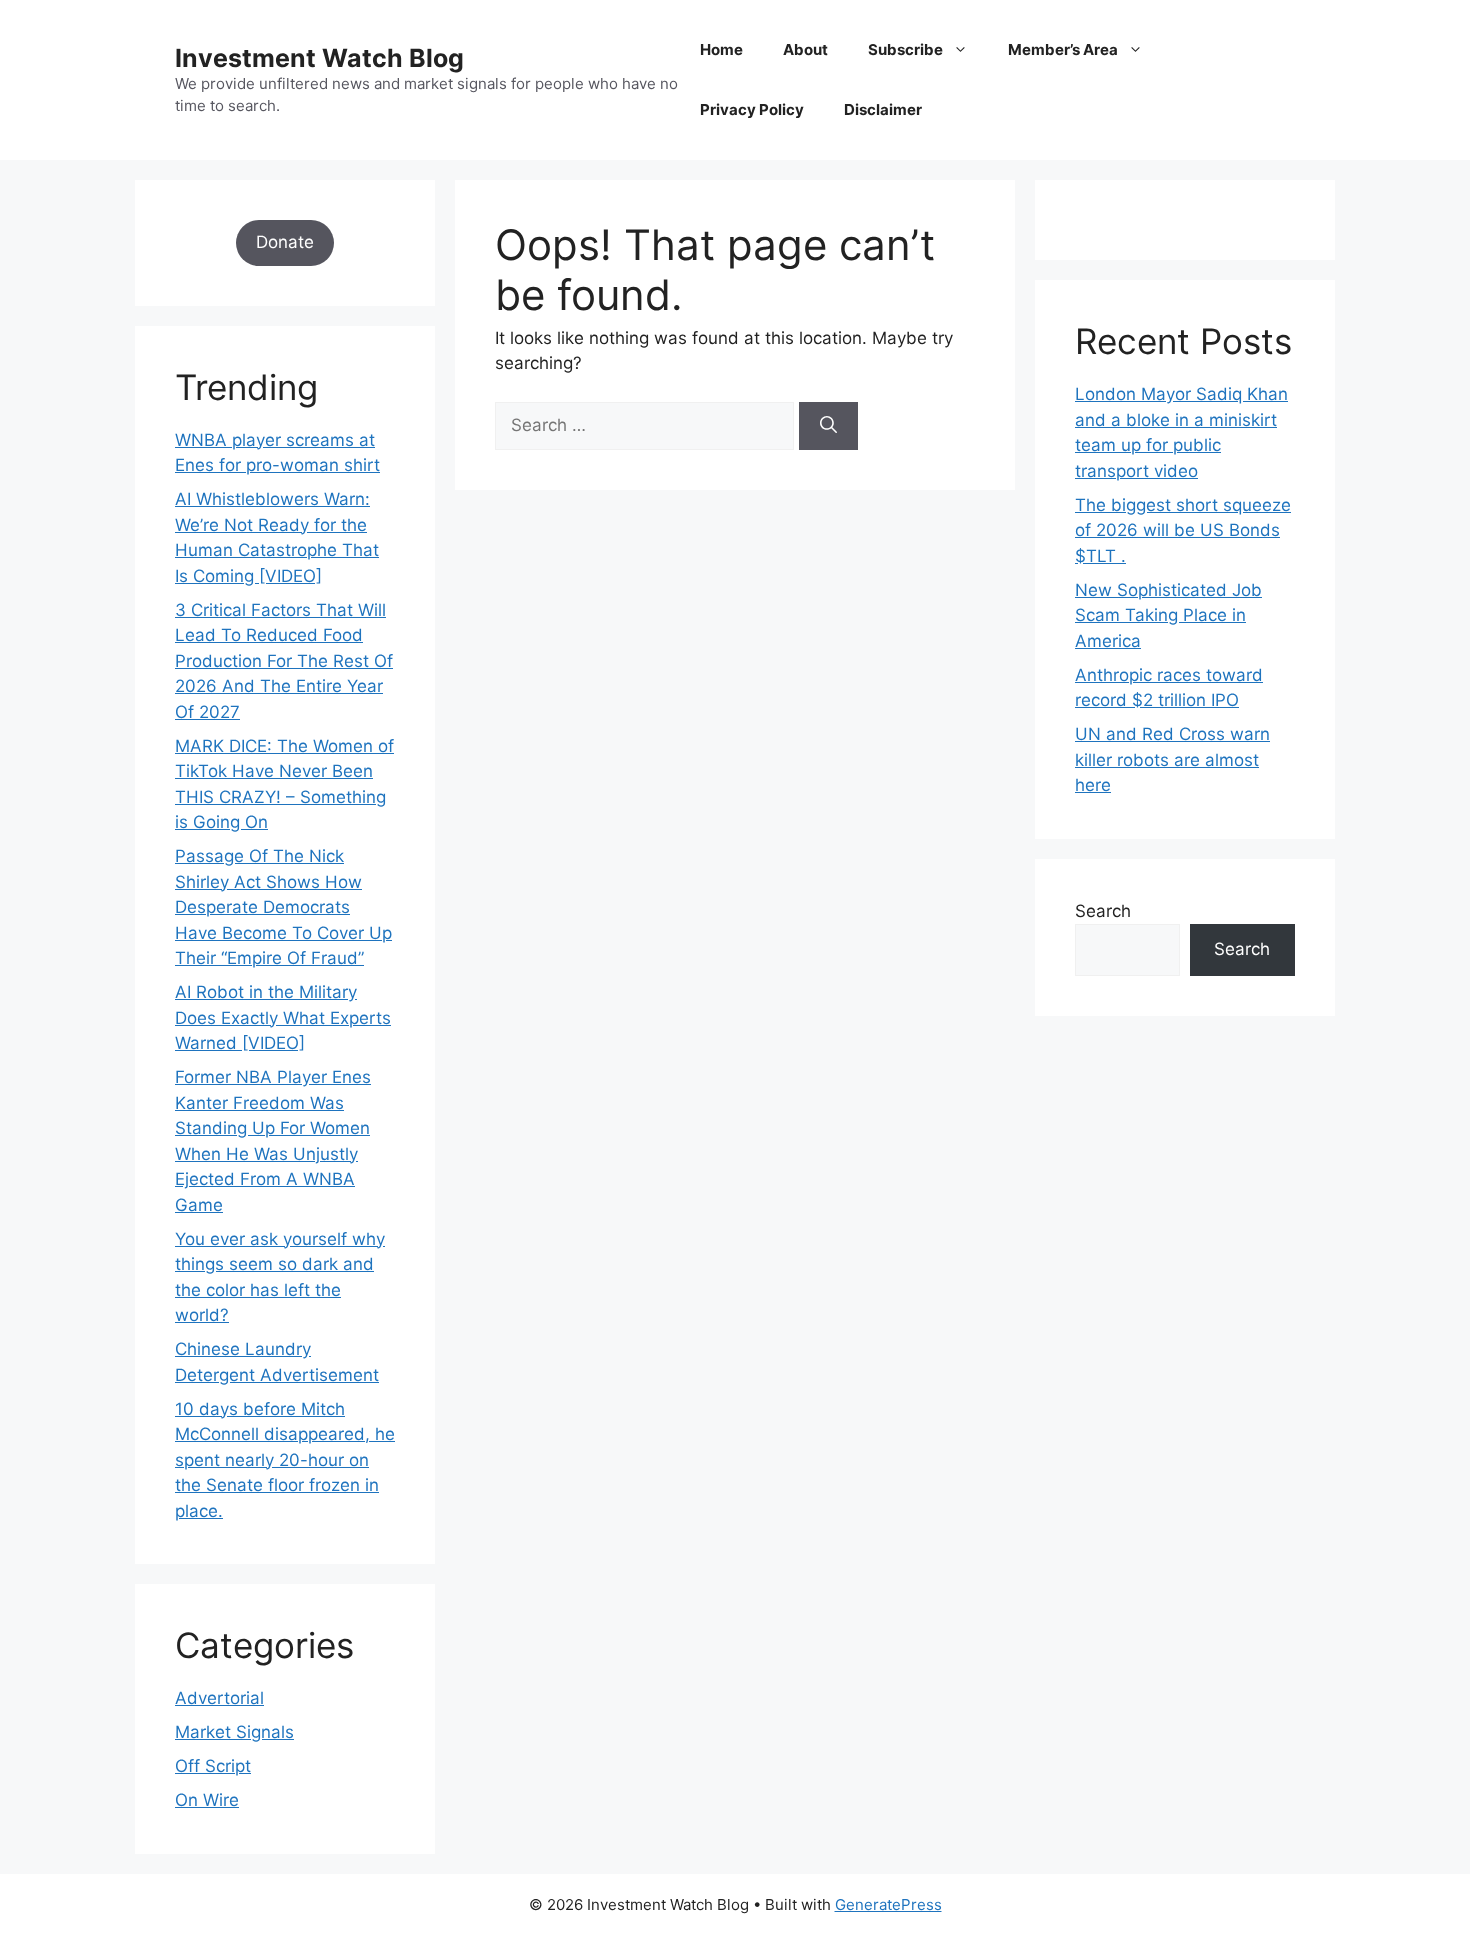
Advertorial (219, 1698)
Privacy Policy (752, 109)
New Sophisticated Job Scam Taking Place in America (1168, 615)
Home (721, 49)
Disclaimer (883, 109)
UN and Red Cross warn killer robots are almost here (1172, 759)
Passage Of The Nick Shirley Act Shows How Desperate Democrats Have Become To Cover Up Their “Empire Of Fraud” (283, 907)
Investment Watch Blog (319, 58)
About (805, 49)
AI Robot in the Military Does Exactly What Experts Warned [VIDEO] (283, 1017)
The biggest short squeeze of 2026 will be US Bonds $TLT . (1183, 530)
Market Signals (234, 1732)
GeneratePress (888, 1904)
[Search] (828, 426)
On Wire (207, 1800)
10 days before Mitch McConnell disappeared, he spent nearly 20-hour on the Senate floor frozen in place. (285, 1460)
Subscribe (905, 49)
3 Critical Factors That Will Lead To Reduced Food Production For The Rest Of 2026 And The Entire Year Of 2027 (284, 661)
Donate (285, 242)
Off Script (213, 1766)
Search (1103, 911)
